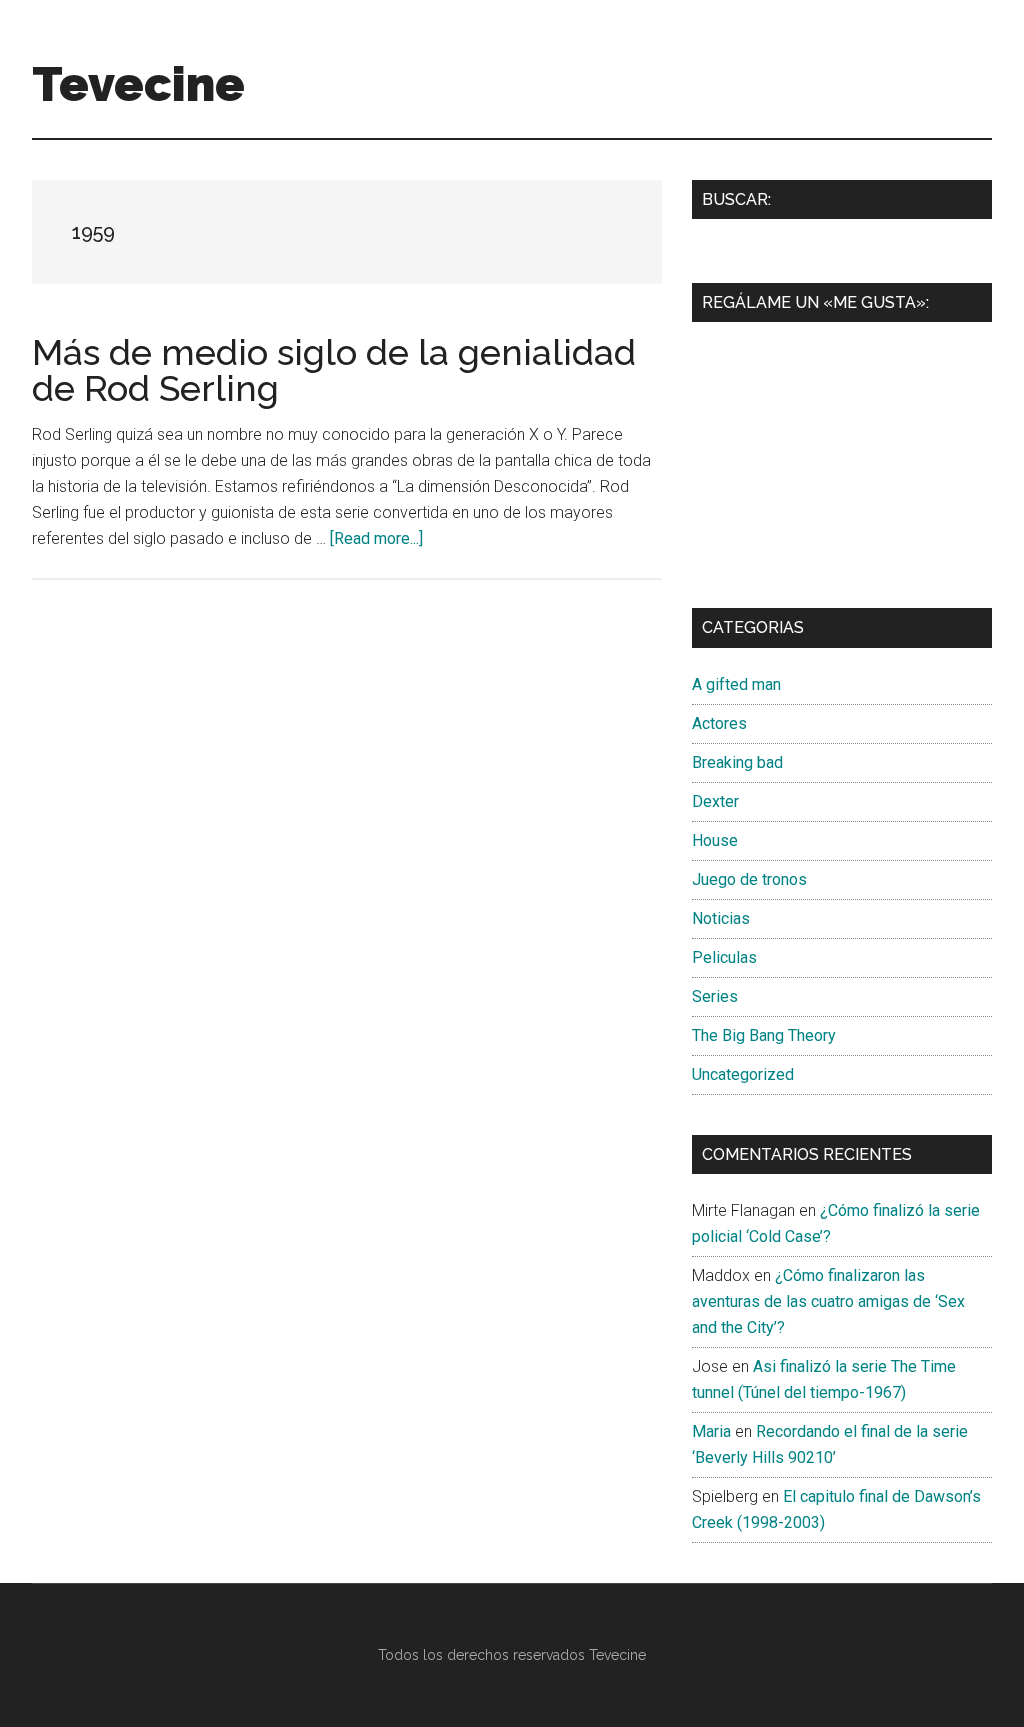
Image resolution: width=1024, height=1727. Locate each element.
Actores (719, 723)
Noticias (721, 918)
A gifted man (736, 684)
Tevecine (138, 84)
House (715, 840)
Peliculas (724, 957)
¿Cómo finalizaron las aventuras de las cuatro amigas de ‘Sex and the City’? (828, 1301)
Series (715, 996)
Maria (711, 1431)
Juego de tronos (749, 879)
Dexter (715, 801)
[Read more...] (376, 538)
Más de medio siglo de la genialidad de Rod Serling (334, 370)
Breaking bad (737, 762)
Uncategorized (743, 1074)
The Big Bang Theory (764, 1035)
